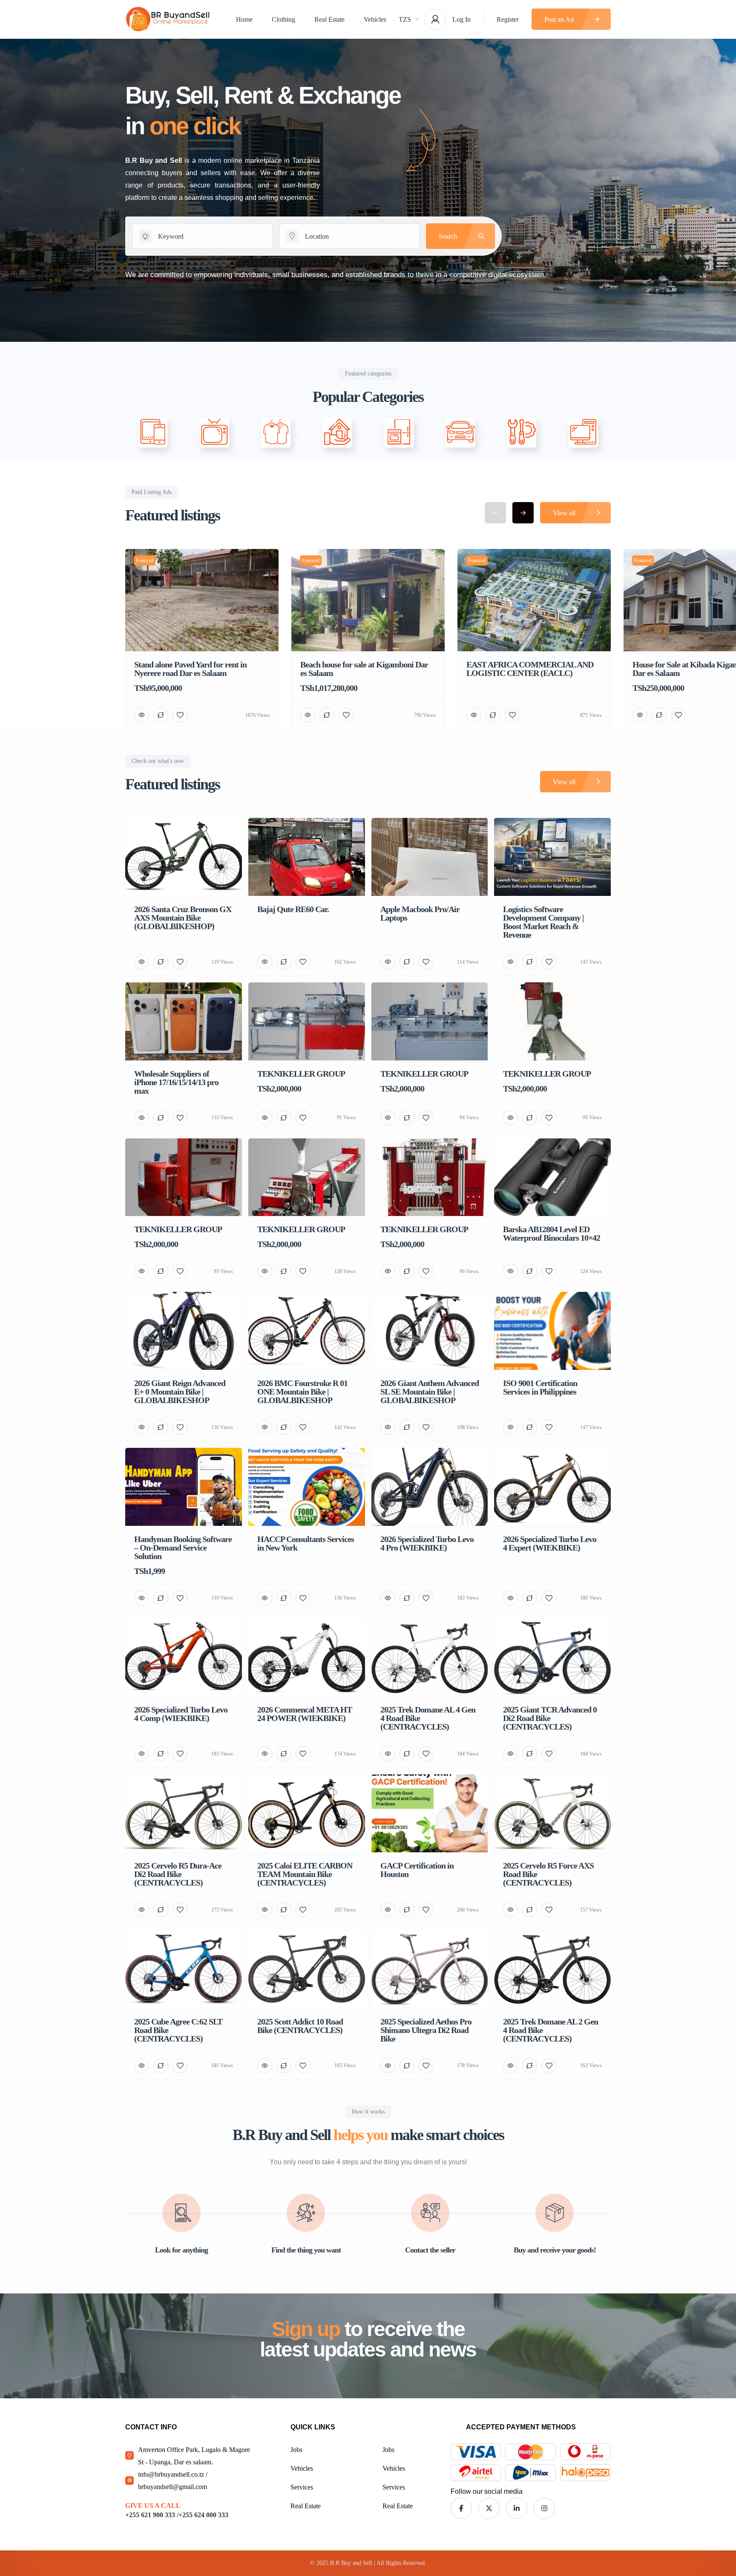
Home (244, 19)
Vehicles (375, 19)
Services (302, 2487)
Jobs (296, 2450)
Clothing (283, 19)
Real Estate (329, 19)
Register (508, 19)
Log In (461, 19)
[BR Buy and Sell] (168, 19)
